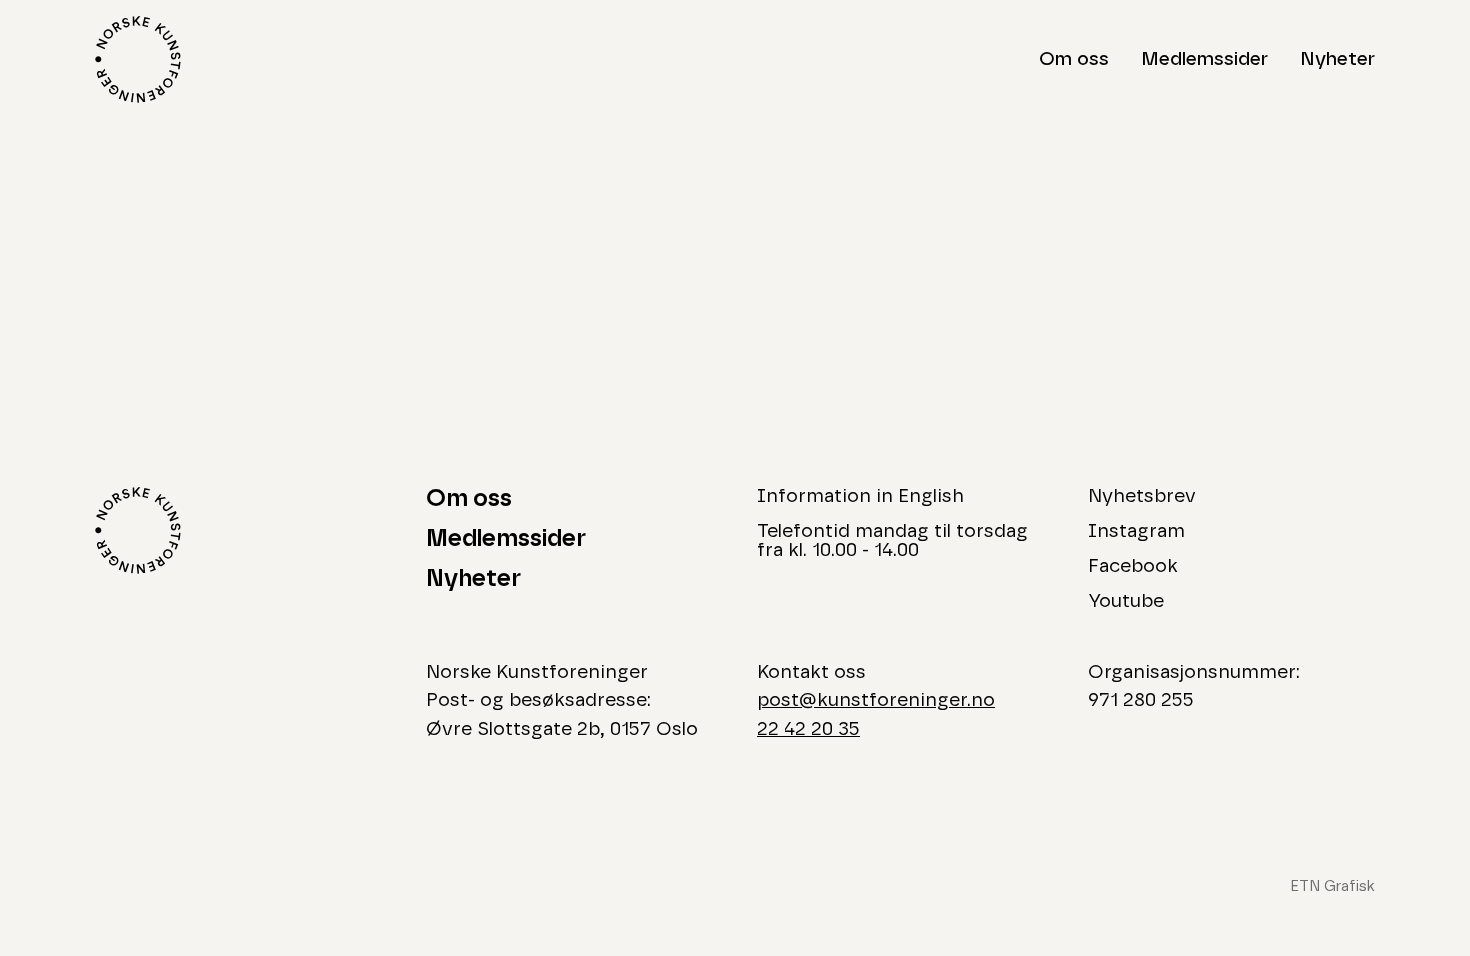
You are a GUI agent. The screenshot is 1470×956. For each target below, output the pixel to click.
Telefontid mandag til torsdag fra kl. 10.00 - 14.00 (892, 541)
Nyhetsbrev (1142, 496)
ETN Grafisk (1332, 886)
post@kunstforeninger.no (876, 700)
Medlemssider (1204, 59)
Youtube (1126, 601)
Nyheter (1337, 59)
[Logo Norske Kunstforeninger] (138, 59)
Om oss (1074, 59)
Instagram (1136, 531)
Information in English (860, 496)
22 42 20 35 (808, 729)
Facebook (1133, 566)
